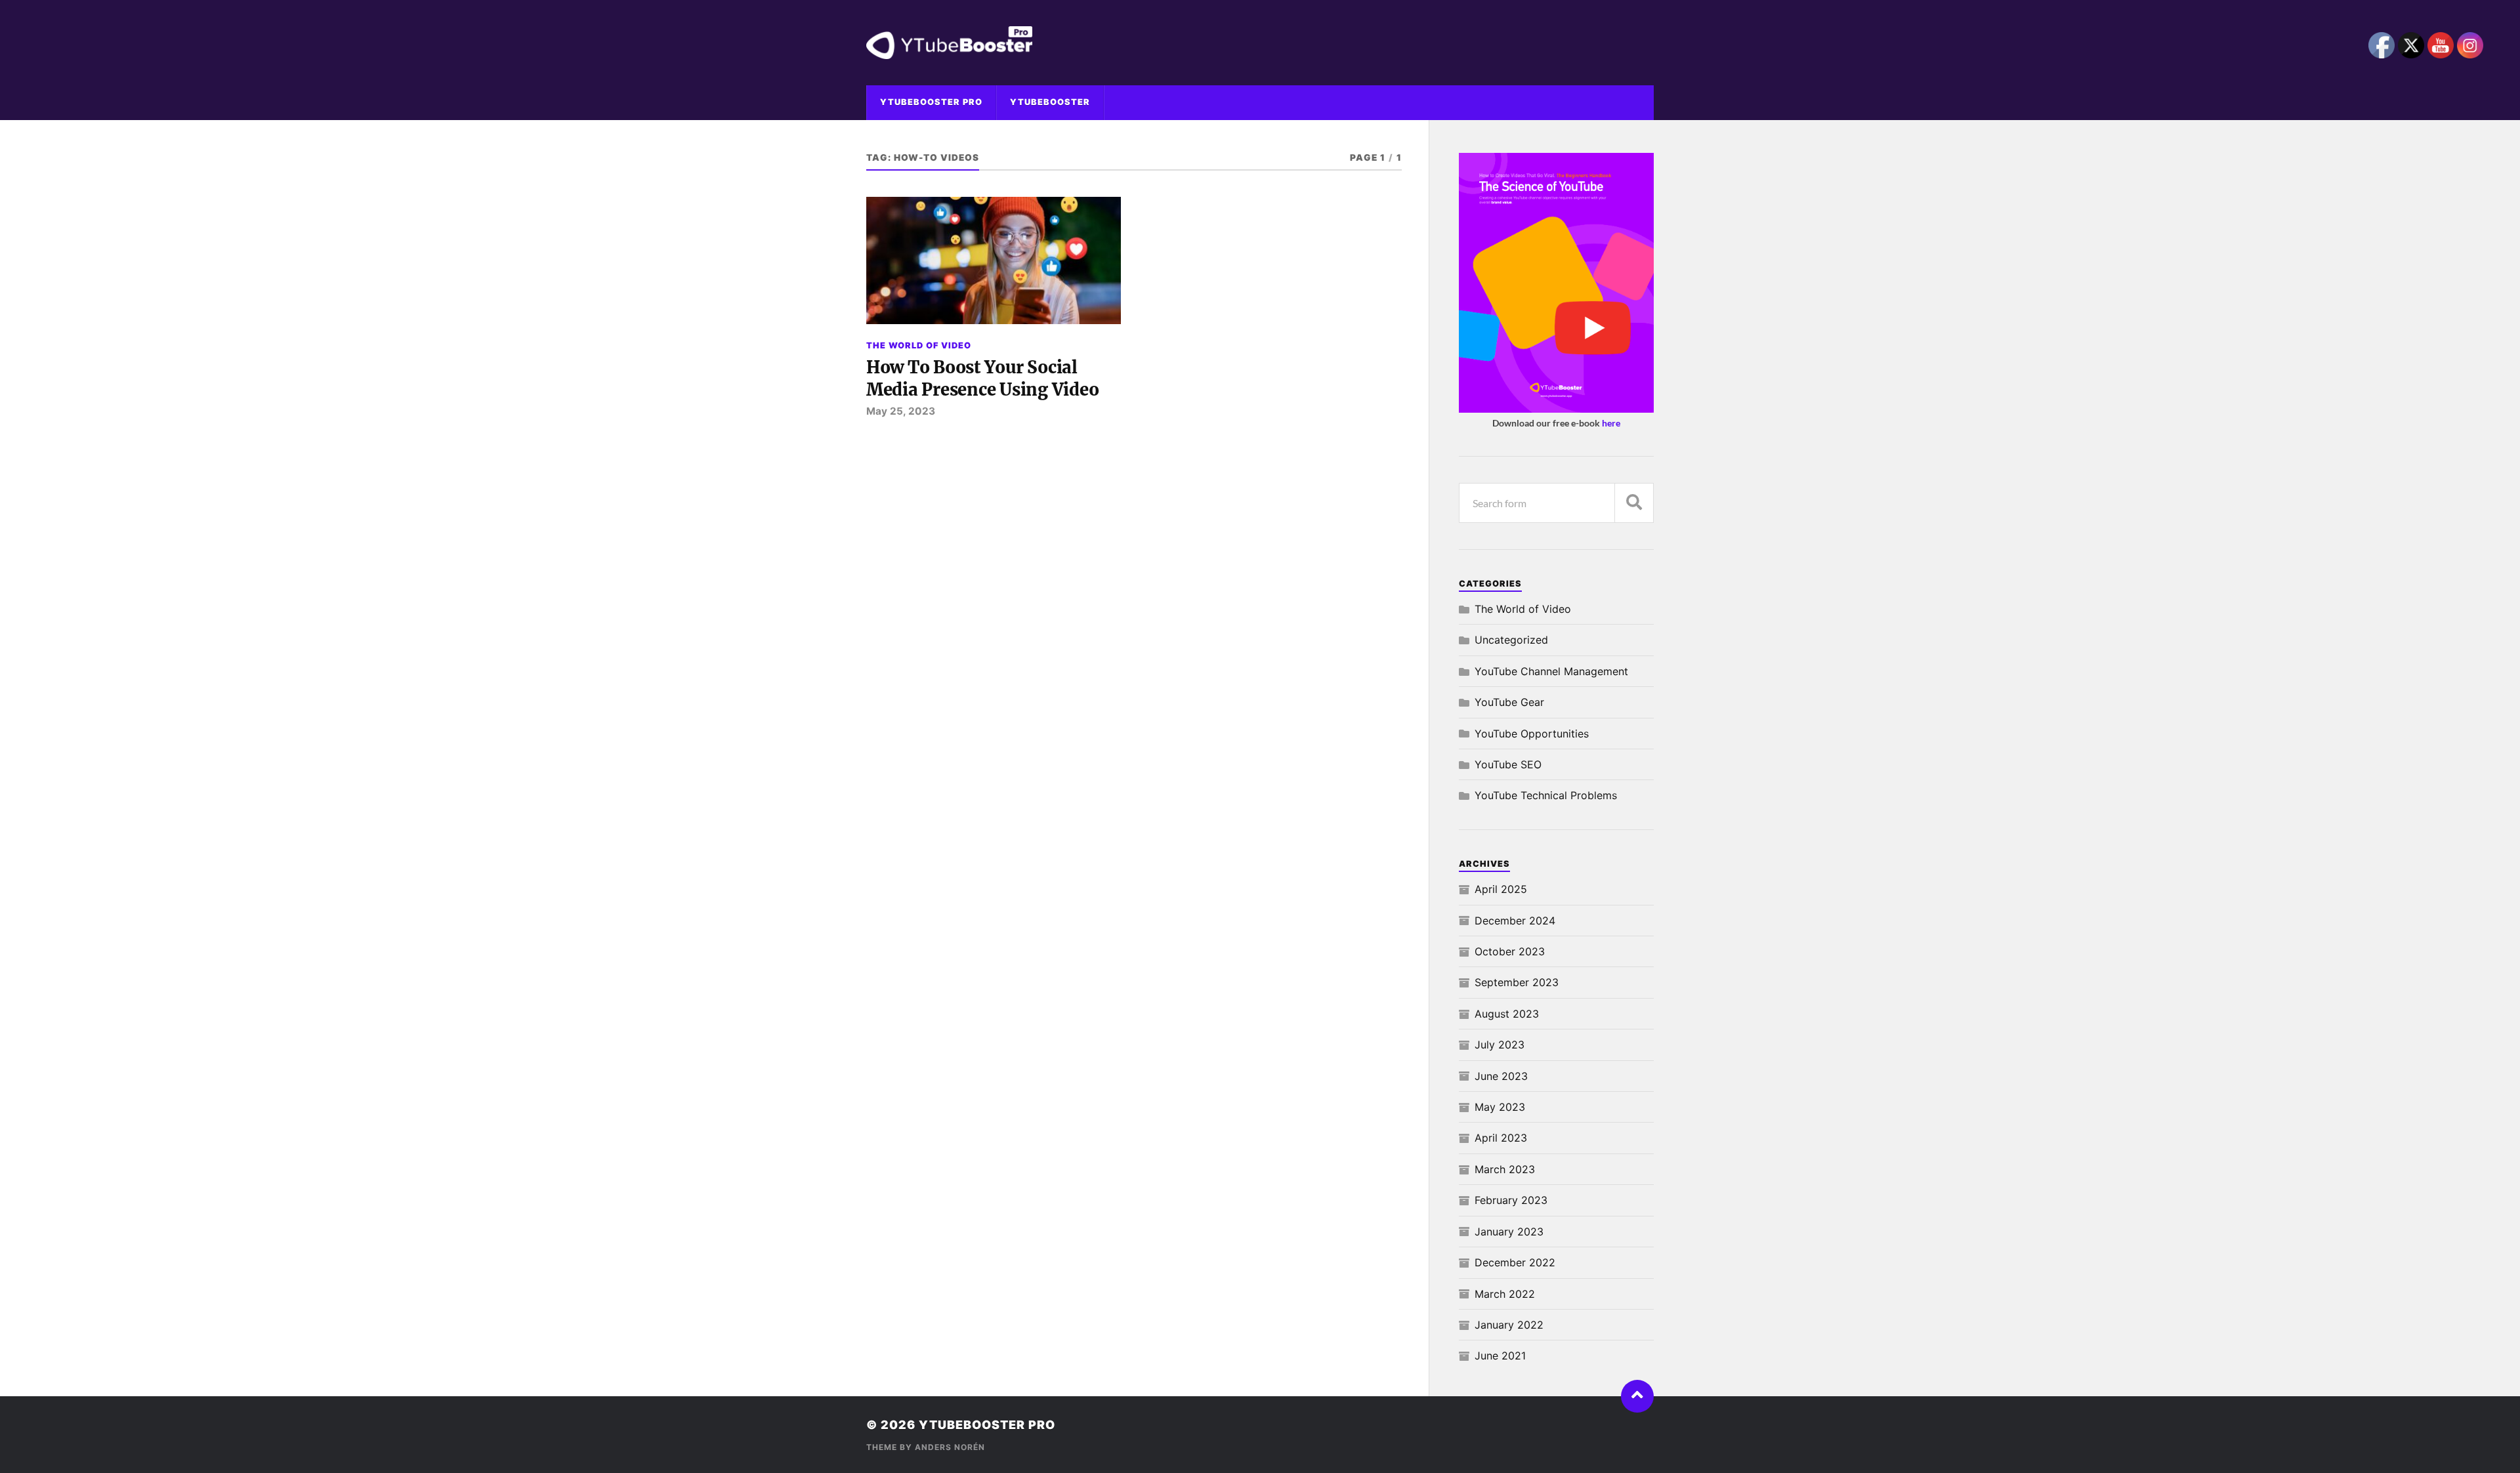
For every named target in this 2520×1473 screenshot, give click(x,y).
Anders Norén (950, 1447)
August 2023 (1507, 1014)
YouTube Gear (1509, 702)
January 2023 (1509, 1232)
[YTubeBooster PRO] (1260, 43)
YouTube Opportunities (1532, 734)
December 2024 (1515, 921)
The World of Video (919, 345)
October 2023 (1510, 951)
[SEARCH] (1634, 503)
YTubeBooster (1050, 102)
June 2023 (1501, 1076)
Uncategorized (1511, 640)
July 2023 (1500, 1045)
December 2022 (1515, 1262)
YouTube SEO (1508, 764)
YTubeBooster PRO (931, 102)
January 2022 (1509, 1325)
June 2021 (1500, 1356)
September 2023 (1517, 982)
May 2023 (1500, 1107)
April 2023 (1501, 1138)
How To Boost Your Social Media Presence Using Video (982, 379)
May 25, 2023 (901, 411)
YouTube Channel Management (1551, 671)
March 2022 (1505, 1294)
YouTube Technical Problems (1546, 795)
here (1611, 423)
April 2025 (1501, 889)
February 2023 (1511, 1200)
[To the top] (1637, 1396)
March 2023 (1505, 1169)
